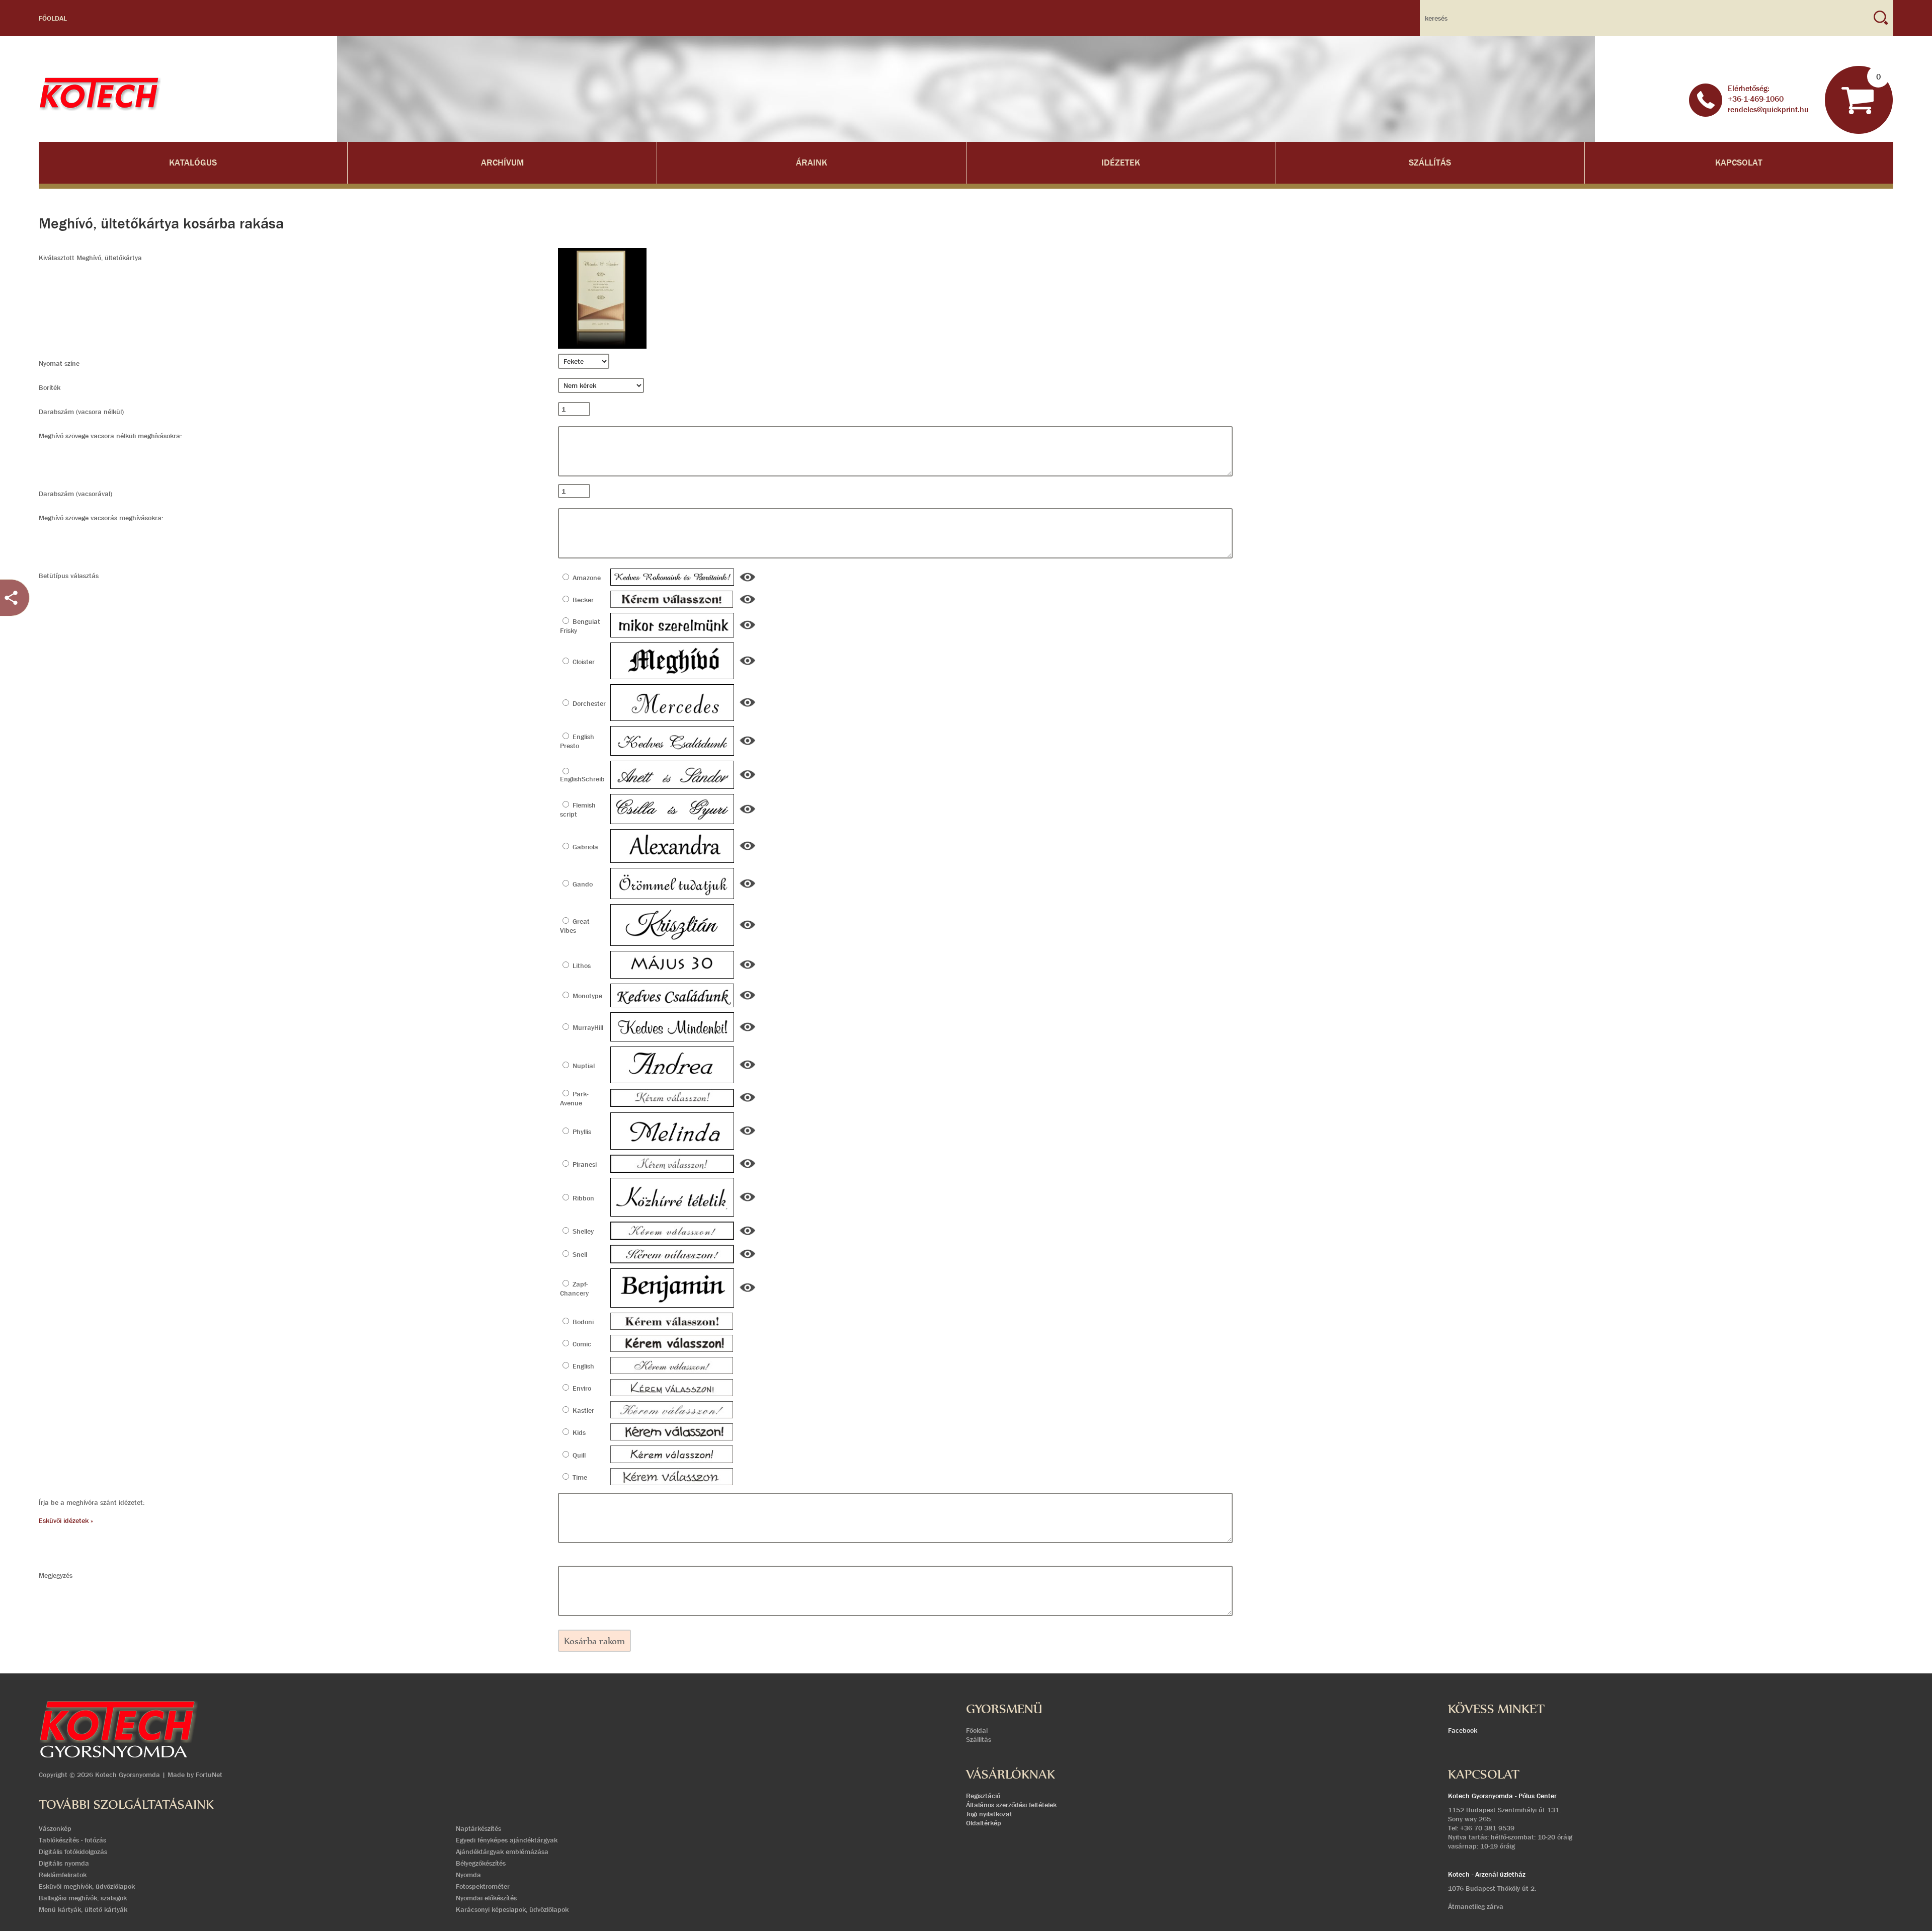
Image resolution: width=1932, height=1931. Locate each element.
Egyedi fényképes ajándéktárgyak (507, 1840)
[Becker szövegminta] (748, 603)
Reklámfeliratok (63, 1875)
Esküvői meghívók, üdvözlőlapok (87, 1886)
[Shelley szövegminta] (748, 1235)
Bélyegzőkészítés (481, 1863)
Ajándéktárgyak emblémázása (502, 1852)
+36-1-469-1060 (1756, 99)
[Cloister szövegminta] (748, 665)
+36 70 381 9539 (1487, 1828)
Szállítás (1430, 163)
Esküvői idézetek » (66, 1520)
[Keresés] (1881, 18)
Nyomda (468, 1875)
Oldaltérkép (984, 1823)
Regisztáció (983, 1796)
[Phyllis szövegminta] (748, 1135)
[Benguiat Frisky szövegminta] (748, 629)
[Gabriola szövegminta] (748, 850)
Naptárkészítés (478, 1828)
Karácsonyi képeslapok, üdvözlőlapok (512, 1909)
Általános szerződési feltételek (1011, 1805)
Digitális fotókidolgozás (73, 1852)
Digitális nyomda (64, 1863)
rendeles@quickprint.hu (1768, 109)
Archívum (502, 163)
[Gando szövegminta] (748, 888)
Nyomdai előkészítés (486, 1898)
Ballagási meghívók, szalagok (83, 1898)
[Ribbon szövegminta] (748, 1201)
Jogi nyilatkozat (989, 1814)
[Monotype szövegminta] (748, 999)
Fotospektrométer (483, 1886)
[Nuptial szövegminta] (748, 1069)
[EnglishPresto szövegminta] (748, 745)
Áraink (812, 163)
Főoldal (53, 18)
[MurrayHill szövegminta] (748, 1031)
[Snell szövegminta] (748, 1258)
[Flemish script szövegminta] (748, 813)
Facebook (1463, 1730)
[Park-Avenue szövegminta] (748, 1101)
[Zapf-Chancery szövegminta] (748, 1292)
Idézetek (1121, 163)
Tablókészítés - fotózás (72, 1840)
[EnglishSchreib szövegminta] (748, 779)
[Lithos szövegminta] (748, 969)
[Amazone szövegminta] (748, 581)
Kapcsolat (1739, 163)
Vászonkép (55, 1828)
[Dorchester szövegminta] (748, 706)
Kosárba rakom (594, 1641)
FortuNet (209, 1775)
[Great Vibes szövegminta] (748, 929)
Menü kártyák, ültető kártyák (83, 1909)
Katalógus (193, 163)
